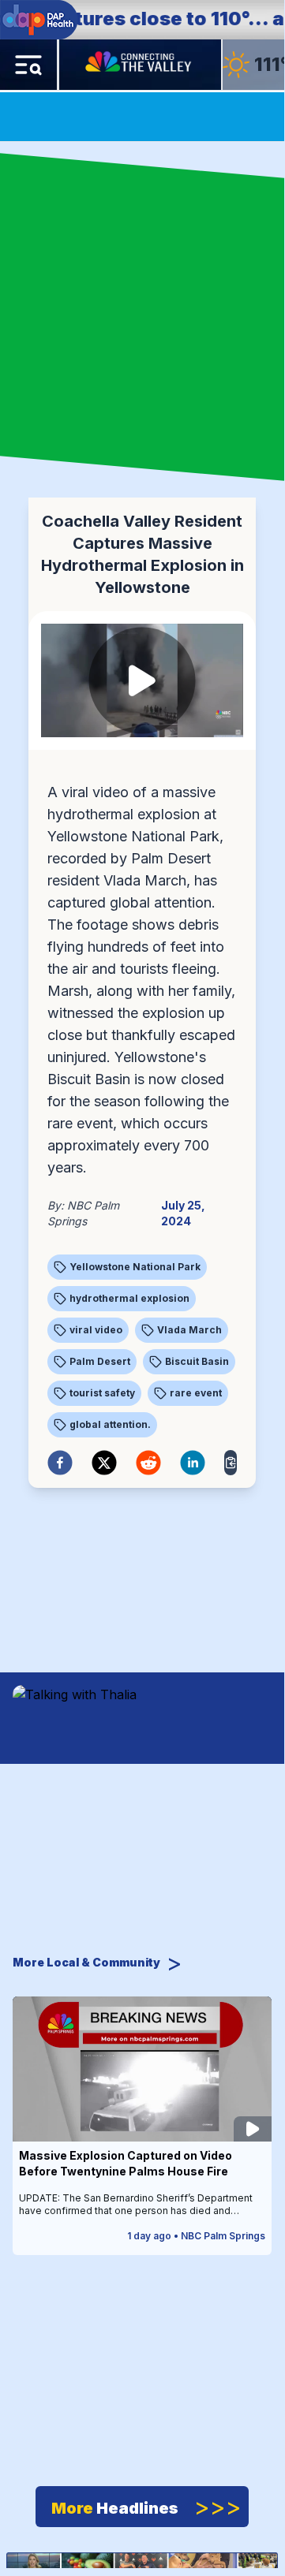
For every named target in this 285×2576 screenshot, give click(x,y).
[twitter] (104, 1463)
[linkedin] (193, 1463)
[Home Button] (140, 65)
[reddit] (148, 1463)
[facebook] (60, 1463)
